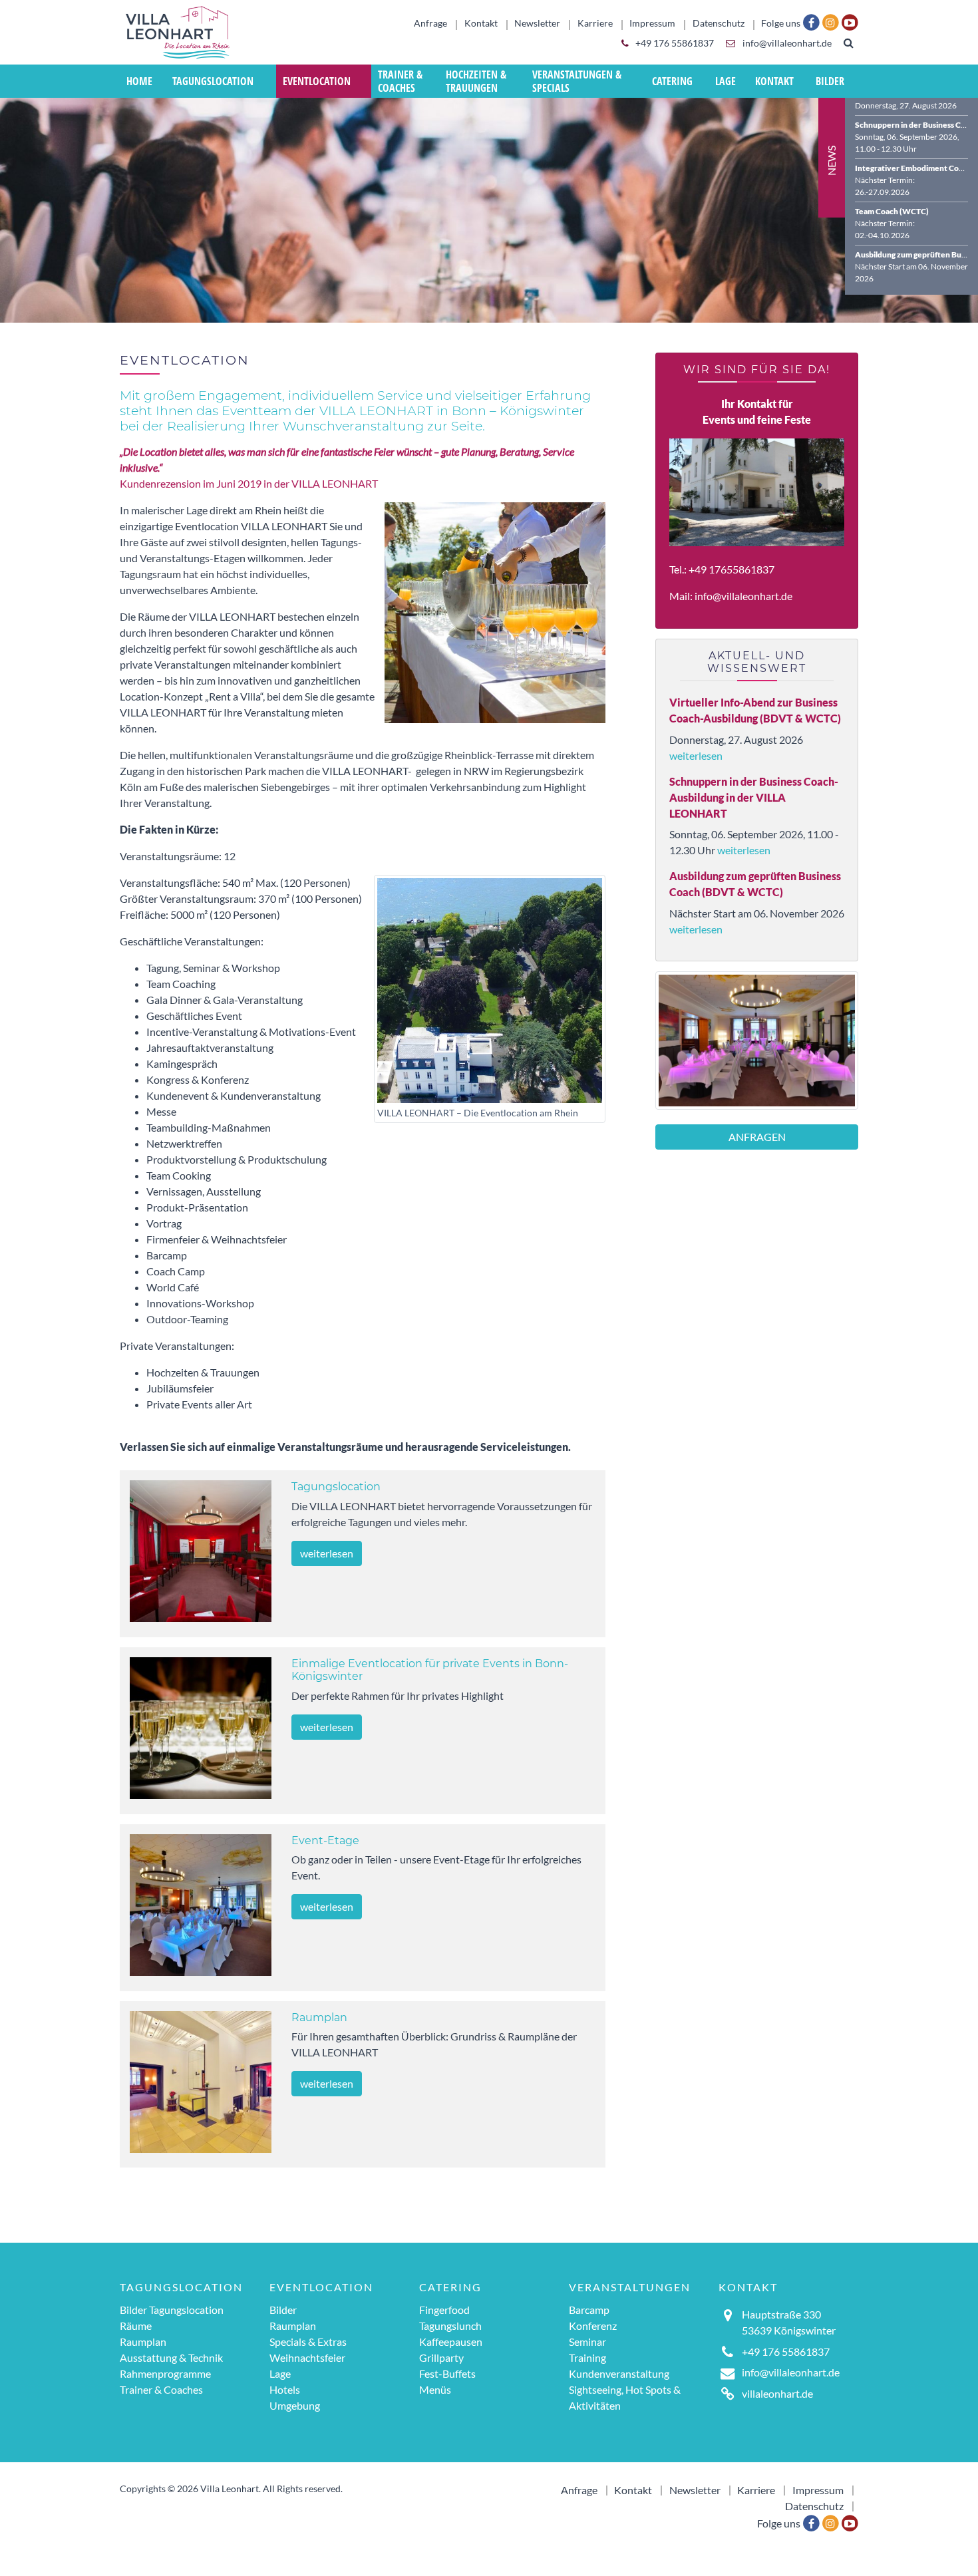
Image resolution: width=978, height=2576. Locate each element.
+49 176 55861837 (674, 43)
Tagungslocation (336, 1487)
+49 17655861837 (732, 569)
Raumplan (319, 2017)
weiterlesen (327, 1553)
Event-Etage (325, 1841)
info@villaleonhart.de (786, 43)
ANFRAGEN (757, 1137)
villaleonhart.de (777, 2393)
